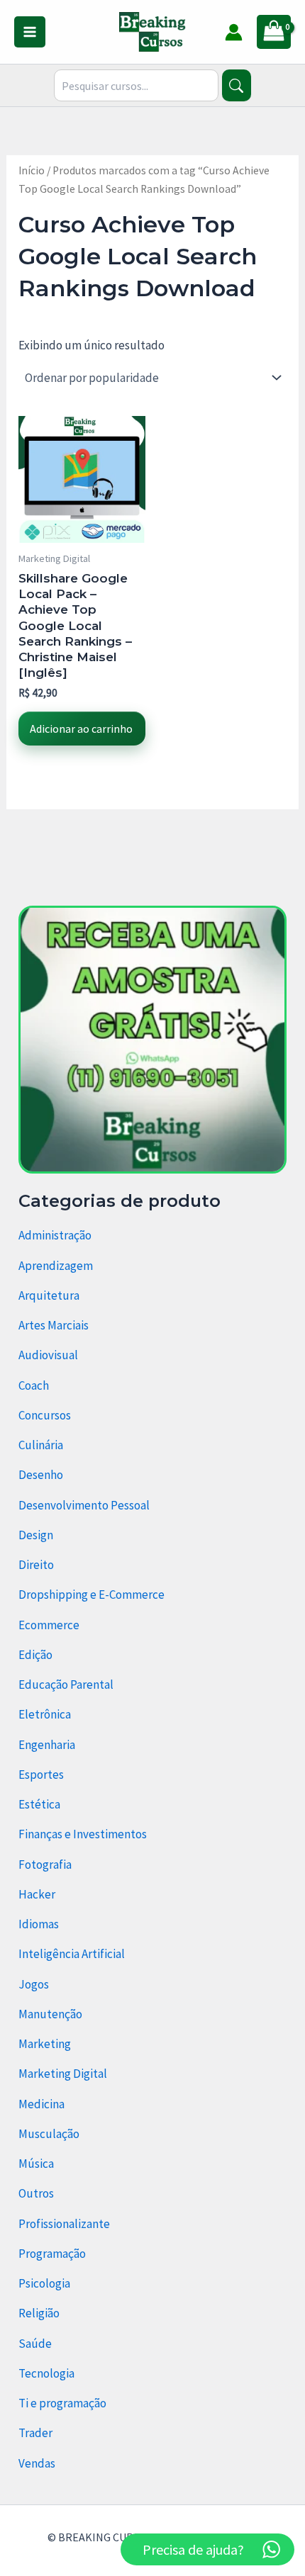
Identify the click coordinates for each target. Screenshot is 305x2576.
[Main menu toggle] (30, 32)
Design (36, 1535)
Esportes (41, 1774)
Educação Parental (66, 1684)
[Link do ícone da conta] (234, 32)
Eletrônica (45, 1714)
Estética (39, 1804)
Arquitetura (49, 1295)
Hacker (37, 1894)
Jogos (34, 1984)
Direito (36, 1565)
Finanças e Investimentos (83, 1834)
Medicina (41, 2104)
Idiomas (39, 1924)
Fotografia (45, 1864)
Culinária (41, 1445)
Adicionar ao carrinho (81, 729)
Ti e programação (62, 2403)
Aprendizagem (56, 1266)
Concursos (45, 1415)
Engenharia (47, 1745)
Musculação (49, 2134)
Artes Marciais (54, 1325)
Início (32, 170)
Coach (34, 1385)
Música (36, 2164)
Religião (39, 2313)
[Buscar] (237, 85)
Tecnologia (46, 2373)
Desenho (41, 1475)
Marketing (45, 2044)
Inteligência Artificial (72, 1954)
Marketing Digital (63, 2074)
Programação (52, 2254)
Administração (55, 1235)
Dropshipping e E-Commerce (91, 1594)
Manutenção (50, 2014)
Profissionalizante (64, 2224)
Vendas (37, 2463)
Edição (35, 1655)
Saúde (35, 2344)
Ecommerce (49, 1625)
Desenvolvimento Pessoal (84, 1505)
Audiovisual (48, 1355)
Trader (35, 2433)
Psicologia (44, 2283)
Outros (36, 2193)
